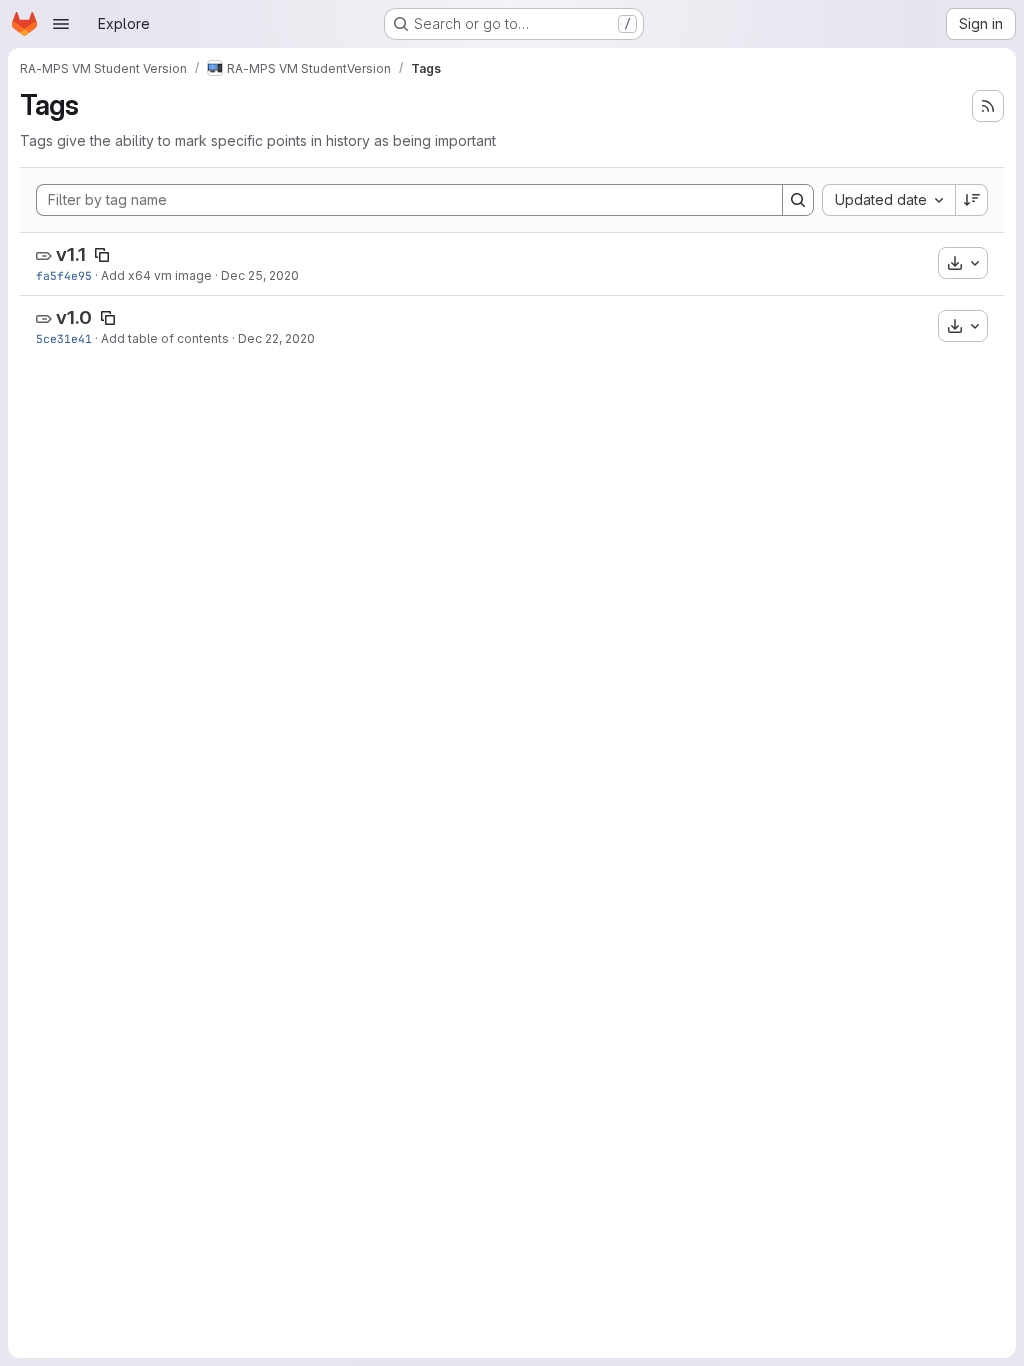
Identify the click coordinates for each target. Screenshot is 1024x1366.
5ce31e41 (64, 338)
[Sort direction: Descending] (972, 200)
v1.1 (71, 254)
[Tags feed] (988, 106)
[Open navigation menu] (61, 24)
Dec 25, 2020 (260, 275)
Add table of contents (165, 338)
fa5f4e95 (64, 275)
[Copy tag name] (102, 255)
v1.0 (74, 317)
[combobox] (888, 200)
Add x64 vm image (156, 275)
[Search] (798, 200)
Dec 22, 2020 (276, 338)
